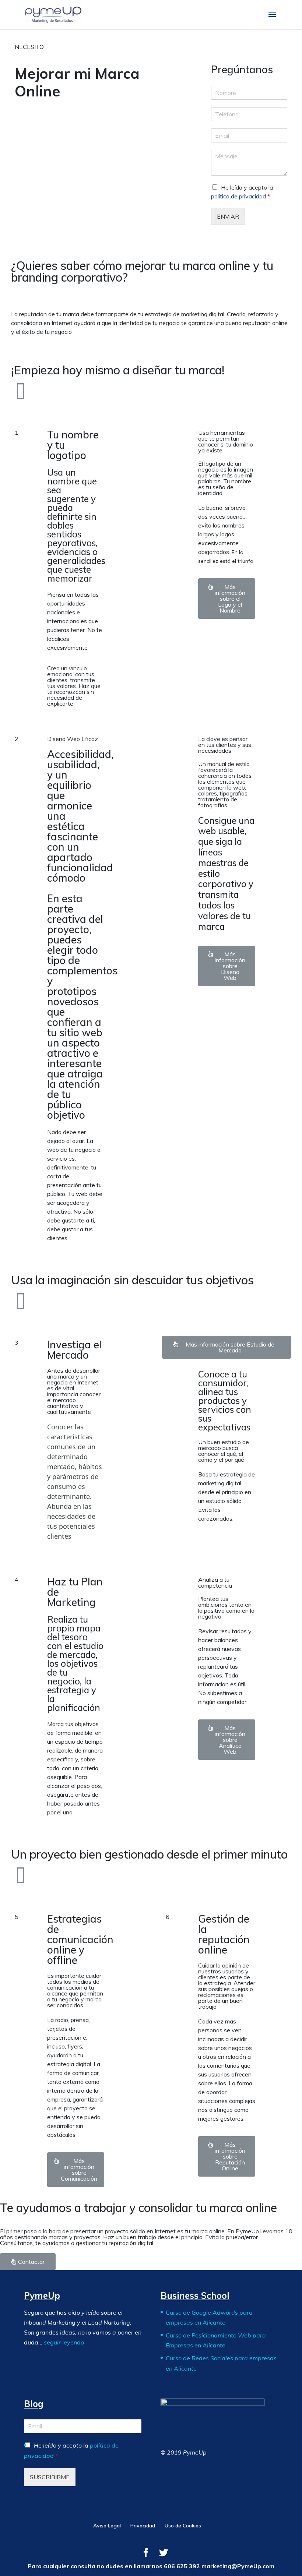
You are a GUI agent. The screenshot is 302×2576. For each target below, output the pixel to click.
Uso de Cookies (183, 2526)
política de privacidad (238, 196)
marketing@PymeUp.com (238, 2566)
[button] (227, 599)
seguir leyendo (64, 2342)
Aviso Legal (107, 2526)
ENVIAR (228, 216)
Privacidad (143, 2526)
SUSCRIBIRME (50, 2477)
